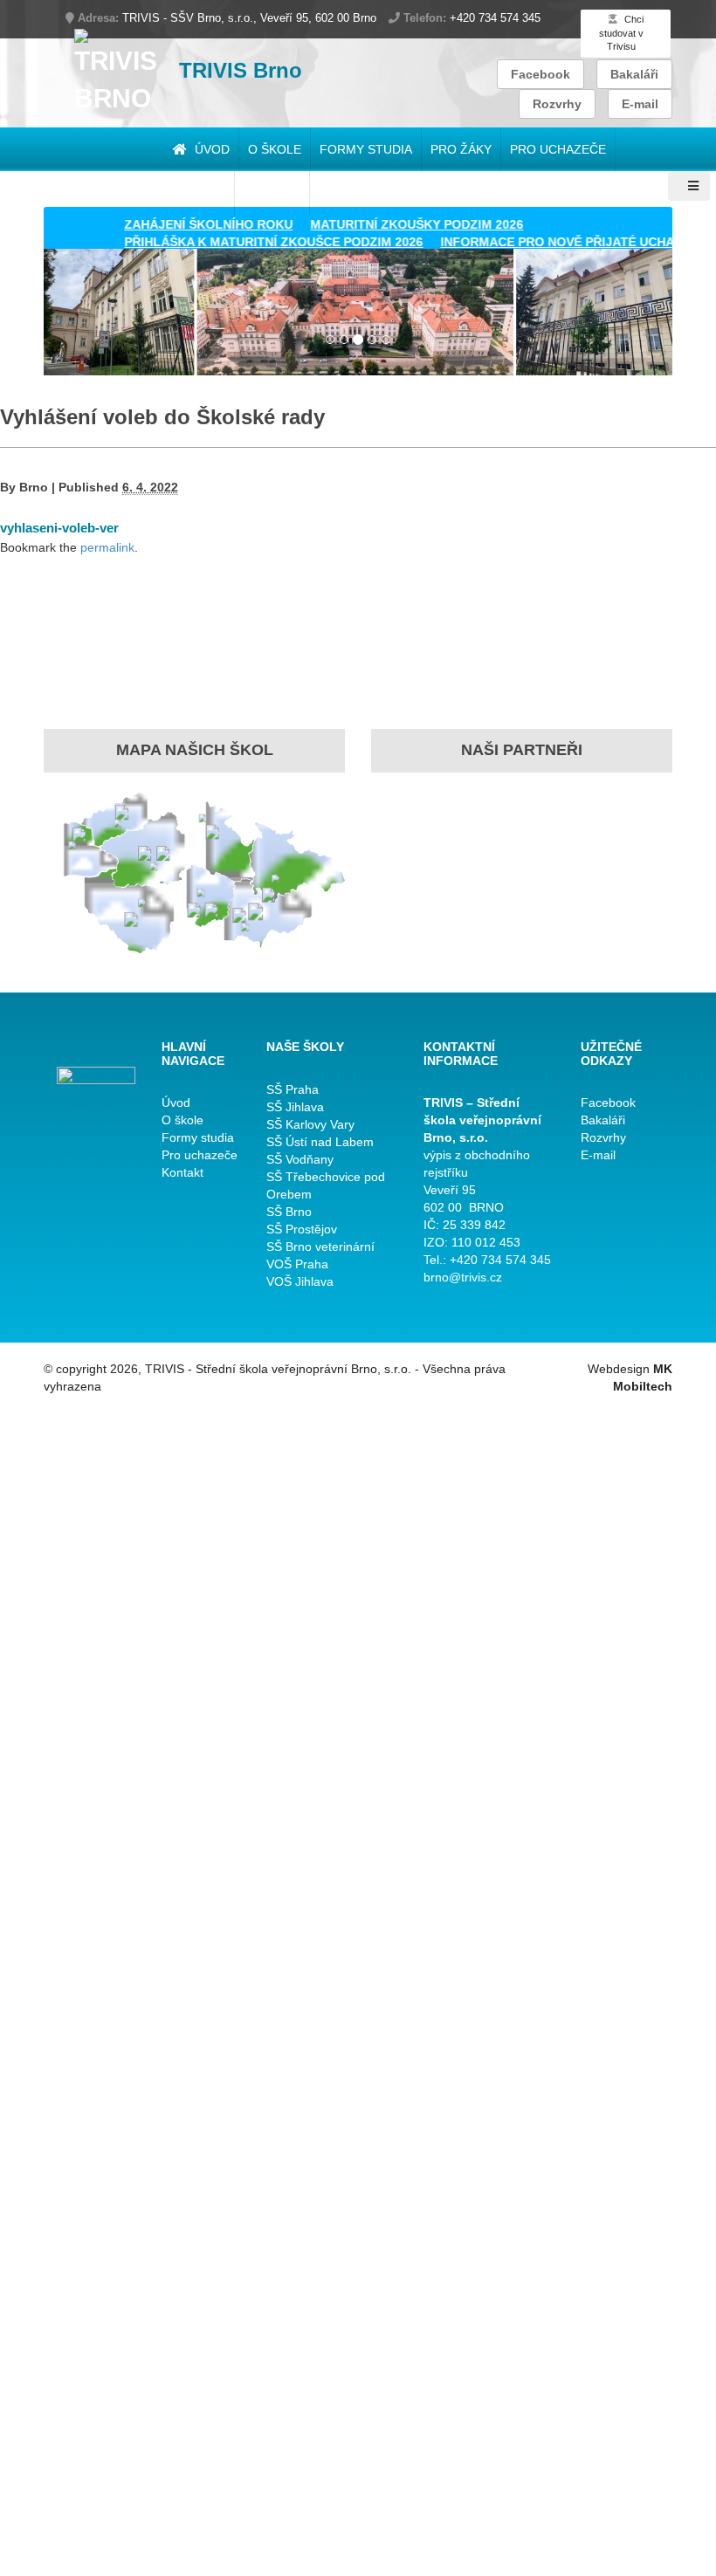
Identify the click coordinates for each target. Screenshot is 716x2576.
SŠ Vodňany (300, 1159)
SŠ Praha (293, 1089)
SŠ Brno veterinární (320, 1247)
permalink (107, 547)
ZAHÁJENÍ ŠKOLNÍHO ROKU (184, 224)
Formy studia (366, 149)
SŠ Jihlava (295, 1107)
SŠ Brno (289, 1212)
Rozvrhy (557, 104)
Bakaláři (634, 74)
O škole (275, 149)
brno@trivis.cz (463, 1277)
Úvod (210, 149)
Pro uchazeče (558, 149)
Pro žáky (461, 149)
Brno (34, 487)
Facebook (540, 74)
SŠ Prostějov (302, 1229)
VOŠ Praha (297, 1264)
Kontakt (182, 1172)
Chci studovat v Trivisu (621, 33)
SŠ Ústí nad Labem (320, 1142)
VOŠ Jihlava (300, 1281)
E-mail (640, 104)
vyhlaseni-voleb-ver (59, 528)
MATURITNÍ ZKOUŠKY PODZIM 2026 (392, 224)
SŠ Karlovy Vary (310, 1124)
